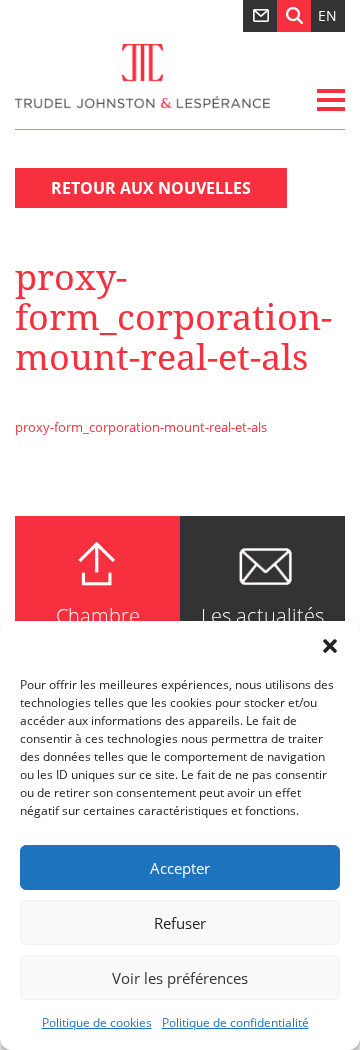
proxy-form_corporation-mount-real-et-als (141, 427)
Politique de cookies (97, 1022)
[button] (330, 646)
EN (327, 15)
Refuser (180, 923)
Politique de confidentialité (235, 1022)
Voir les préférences (180, 978)
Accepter (180, 868)
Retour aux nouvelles (151, 188)
